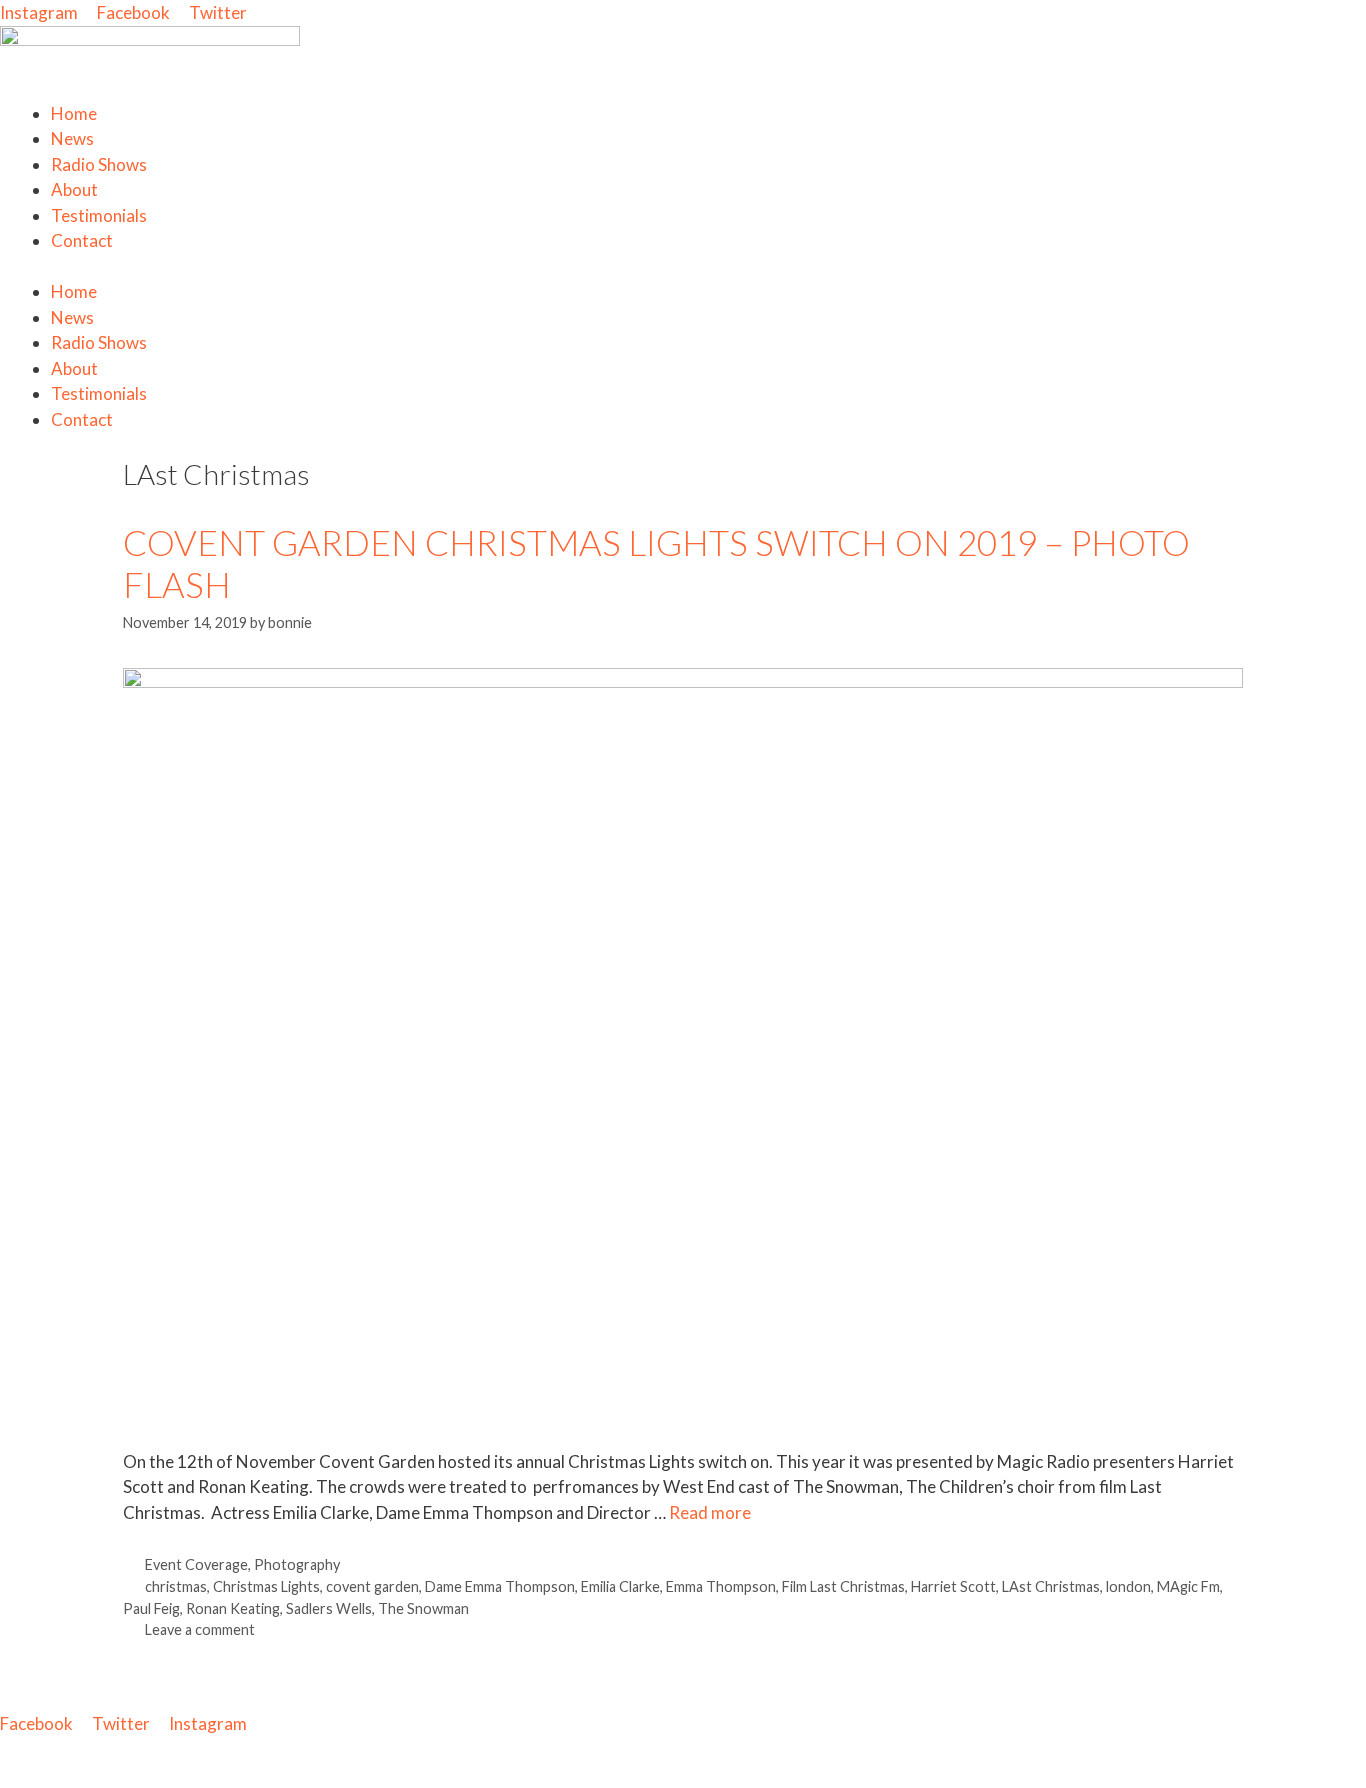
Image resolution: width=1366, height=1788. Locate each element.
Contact (82, 240)
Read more (710, 1512)
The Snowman (423, 1608)
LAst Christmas (1051, 1586)
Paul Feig (151, 1608)
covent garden (372, 1586)
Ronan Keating (233, 1608)
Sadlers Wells (329, 1608)
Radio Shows (99, 164)
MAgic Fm (1188, 1586)
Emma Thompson (721, 1586)
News (72, 138)
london (1128, 1586)
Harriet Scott (953, 1586)
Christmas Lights (266, 1586)
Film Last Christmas (843, 1586)
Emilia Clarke (620, 1586)
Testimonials (99, 215)
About (74, 189)
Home (74, 113)
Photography (297, 1564)
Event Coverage (196, 1564)
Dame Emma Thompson (500, 1586)
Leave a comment (200, 1629)
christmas (176, 1586)
